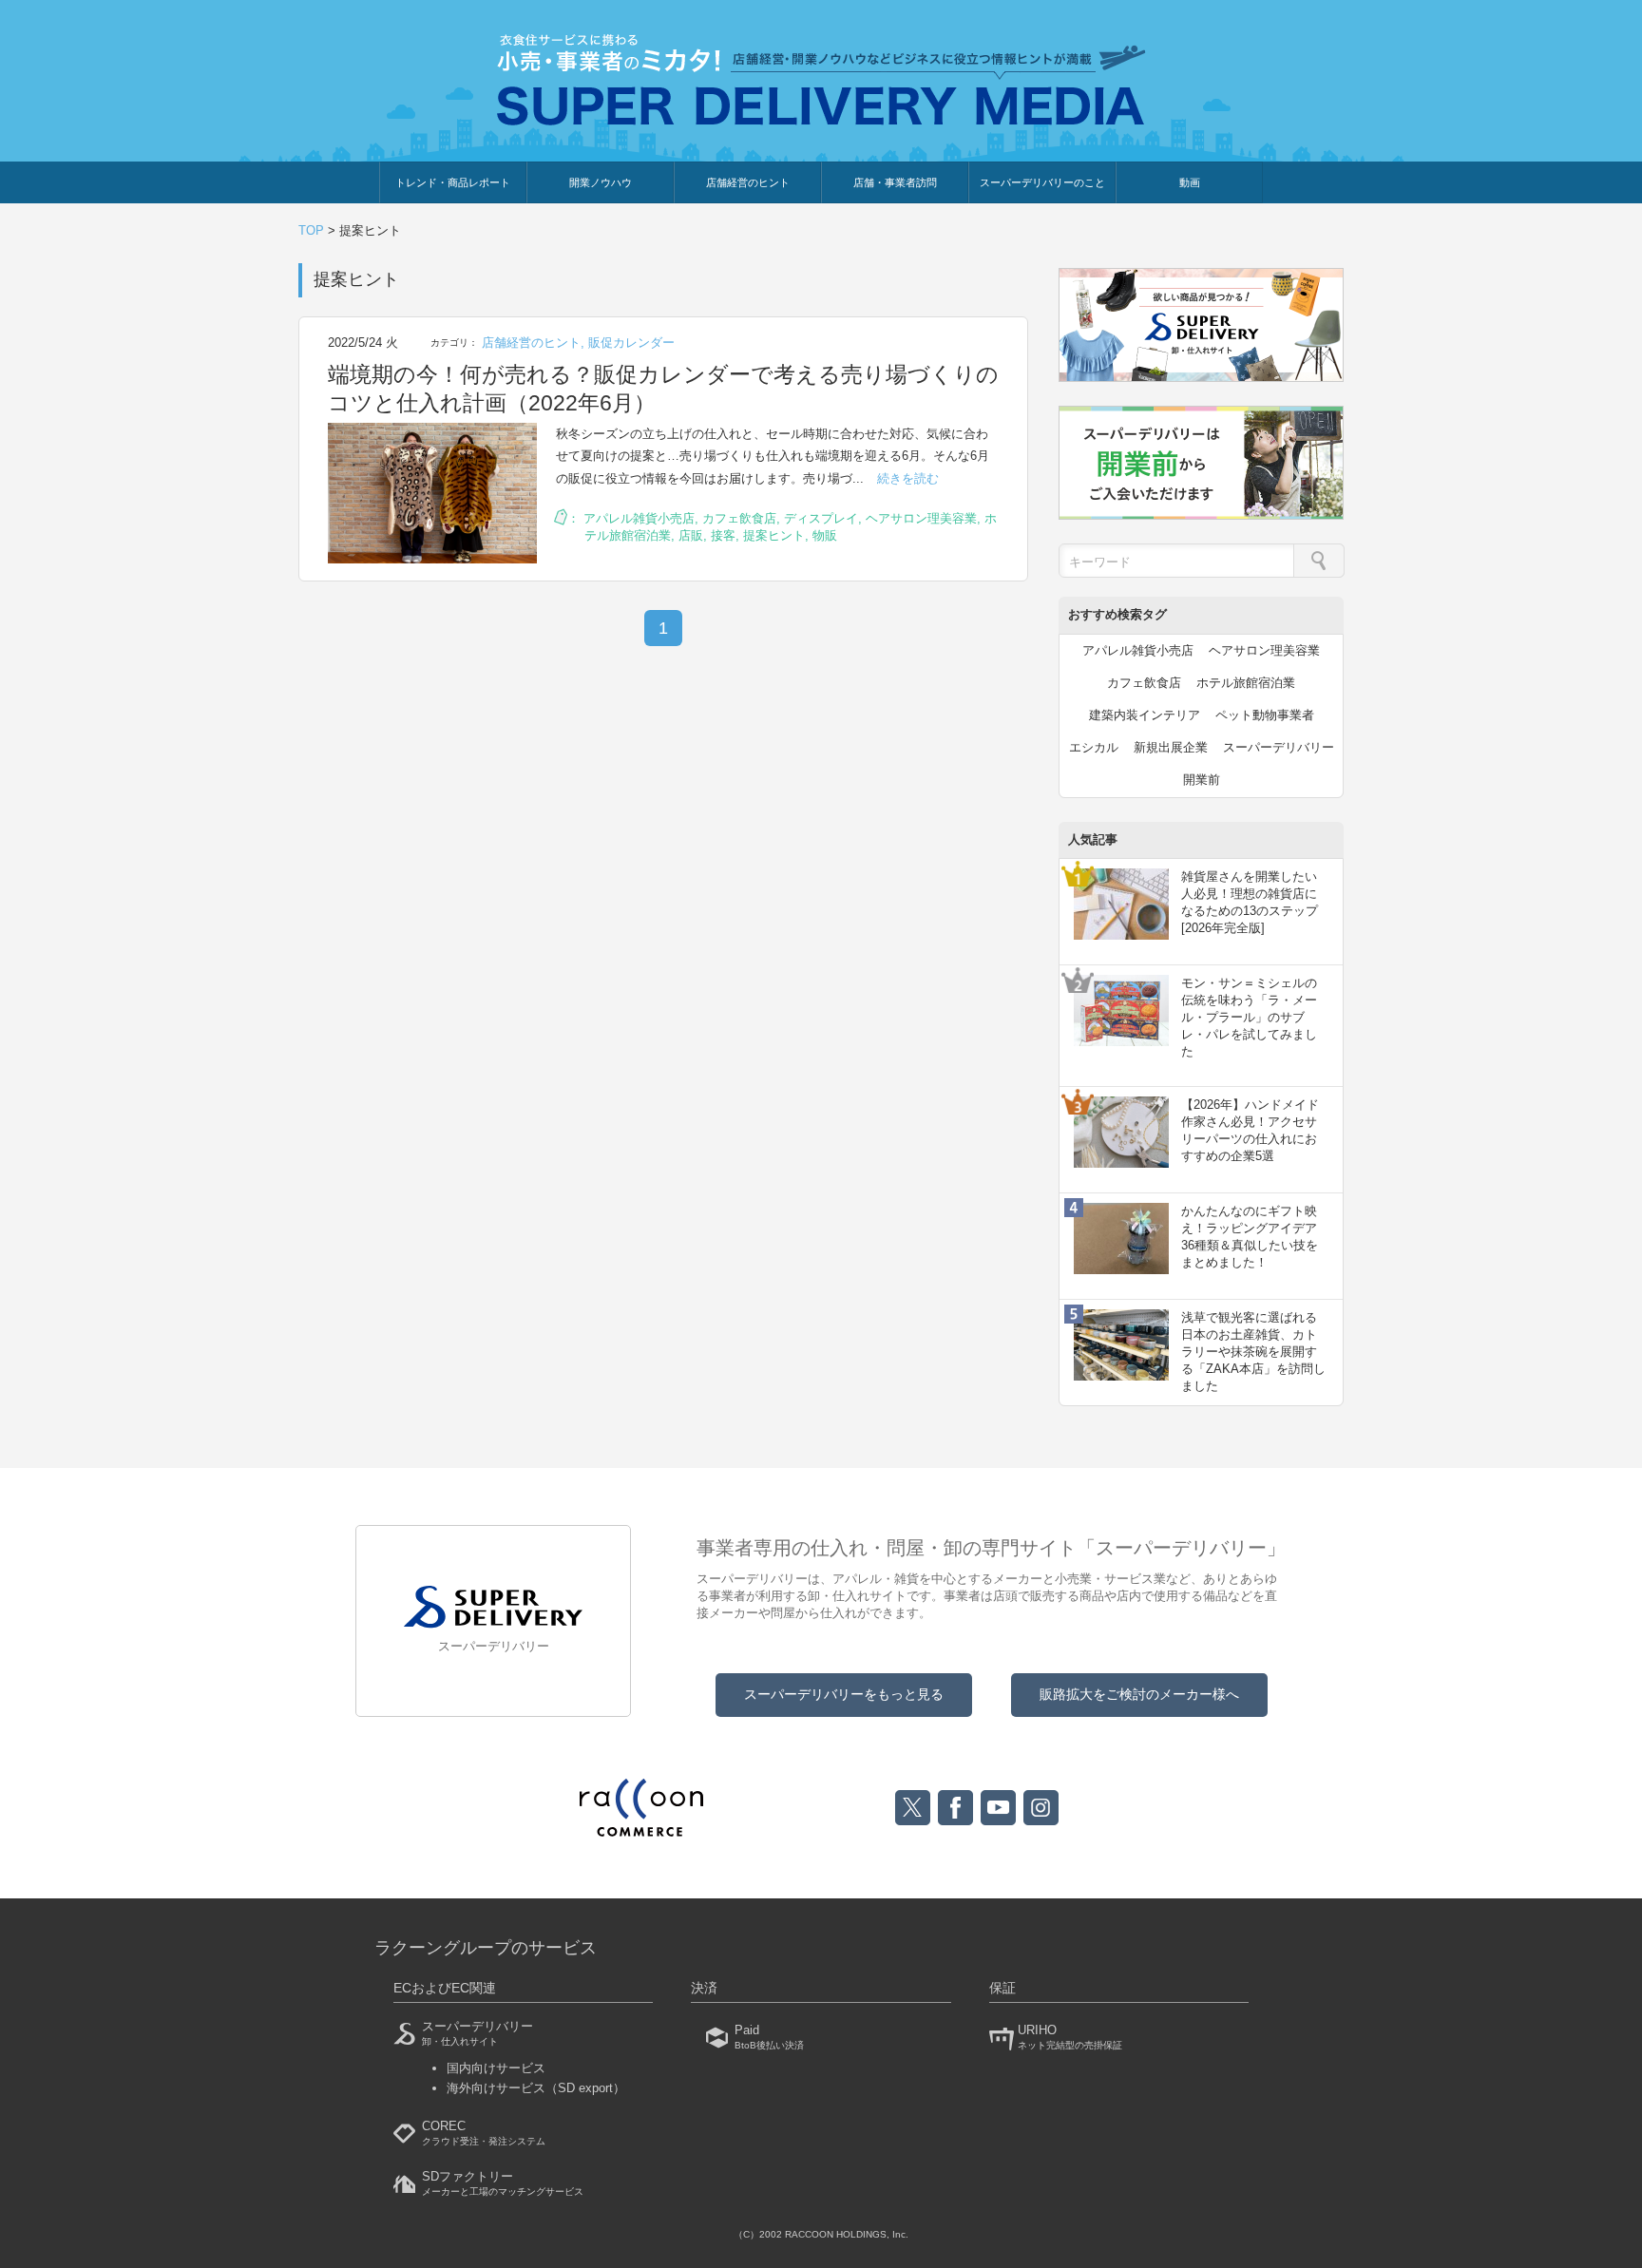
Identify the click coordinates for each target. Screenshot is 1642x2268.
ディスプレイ (821, 518)
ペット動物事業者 (1265, 715)
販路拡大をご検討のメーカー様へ (1139, 1694)
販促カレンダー (631, 343)
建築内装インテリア (1145, 715)
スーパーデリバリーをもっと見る (844, 1694)
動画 (1190, 182)
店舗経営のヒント (748, 182)
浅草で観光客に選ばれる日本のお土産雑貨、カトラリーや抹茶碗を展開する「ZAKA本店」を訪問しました (1253, 1352)
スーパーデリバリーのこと (1042, 182)
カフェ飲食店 (739, 518)
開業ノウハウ (601, 182)
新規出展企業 (1171, 747)
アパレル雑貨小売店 (639, 518)
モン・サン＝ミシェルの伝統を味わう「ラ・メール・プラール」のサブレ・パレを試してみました (1249, 1018)
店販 (691, 535)
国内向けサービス (496, 2068)
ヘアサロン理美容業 (921, 518)
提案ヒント (774, 535)
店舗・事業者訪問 (895, 182)
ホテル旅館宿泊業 (1246, 683)
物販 (825, 535)
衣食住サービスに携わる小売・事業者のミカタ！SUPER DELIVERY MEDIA (821, 79)
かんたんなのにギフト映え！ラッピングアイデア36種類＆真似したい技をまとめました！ (1250, 1237)
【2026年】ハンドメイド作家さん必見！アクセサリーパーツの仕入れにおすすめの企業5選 (1250, 1131)
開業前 (1202, 780)
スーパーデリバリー (1279, 747)
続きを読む (908, 478)
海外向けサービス (536, 2088)
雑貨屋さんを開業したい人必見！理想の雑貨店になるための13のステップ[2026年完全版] (1250, 903)
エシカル (1094, 747)
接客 (723, 535)
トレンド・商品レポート (453, 182)
